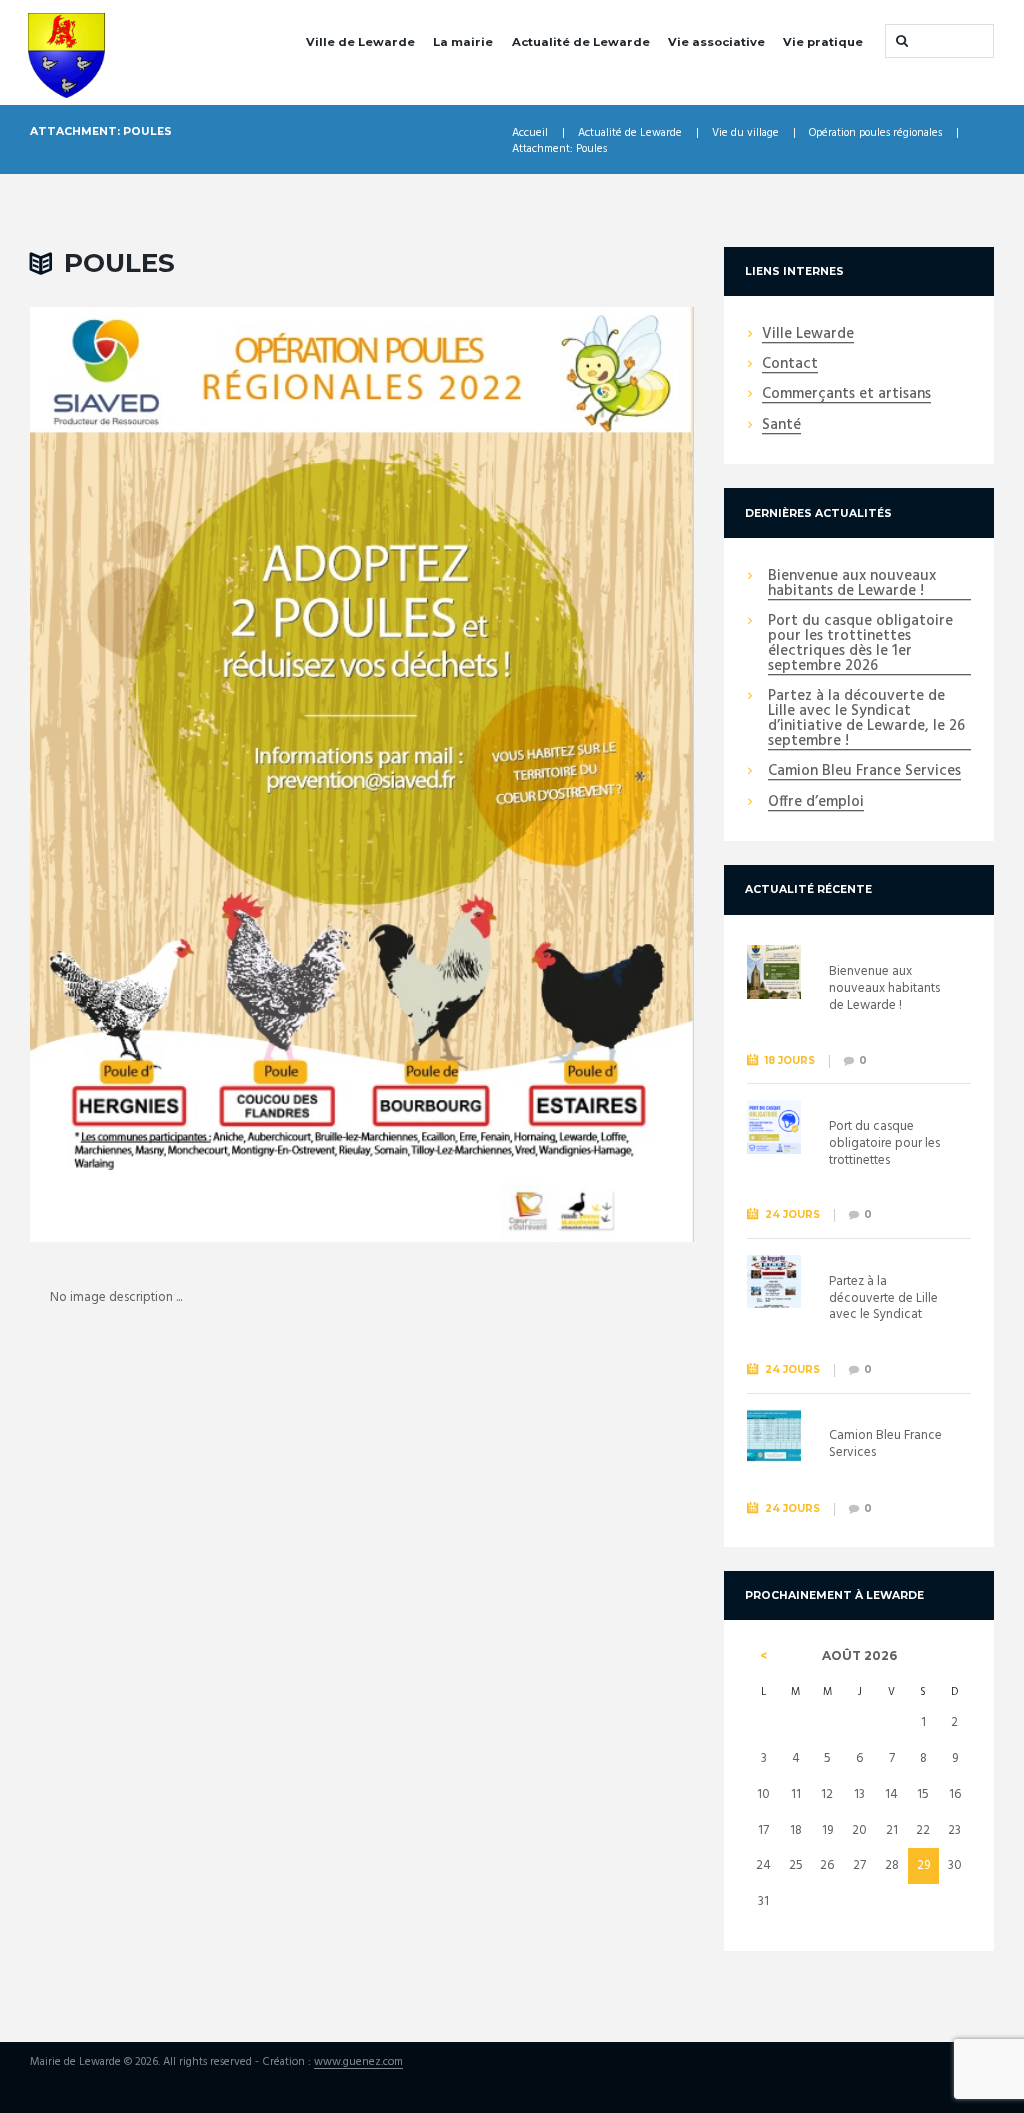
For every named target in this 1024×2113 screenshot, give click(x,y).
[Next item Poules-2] (528, 774)
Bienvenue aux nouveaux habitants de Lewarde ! (852, 584)
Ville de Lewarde (360, 42)
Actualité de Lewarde (581, 42)
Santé (781, 426)
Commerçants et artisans (846, 395)
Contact (790, 365)
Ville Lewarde (808, 335)
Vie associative (716, 42)
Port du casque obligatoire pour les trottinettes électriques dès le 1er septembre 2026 (860, 644)
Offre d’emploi (816, 803)
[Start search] (900, 41)
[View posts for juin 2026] (763, 1656)
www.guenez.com (358, 2063)
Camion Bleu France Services (864, 772)
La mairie (463, 42)
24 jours (792, 1214)
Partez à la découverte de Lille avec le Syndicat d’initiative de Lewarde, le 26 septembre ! (866, 719)
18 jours (790, 1060)
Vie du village (745, 133)
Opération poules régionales (875, 133)
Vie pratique (823, 42)
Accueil (530, 133)
